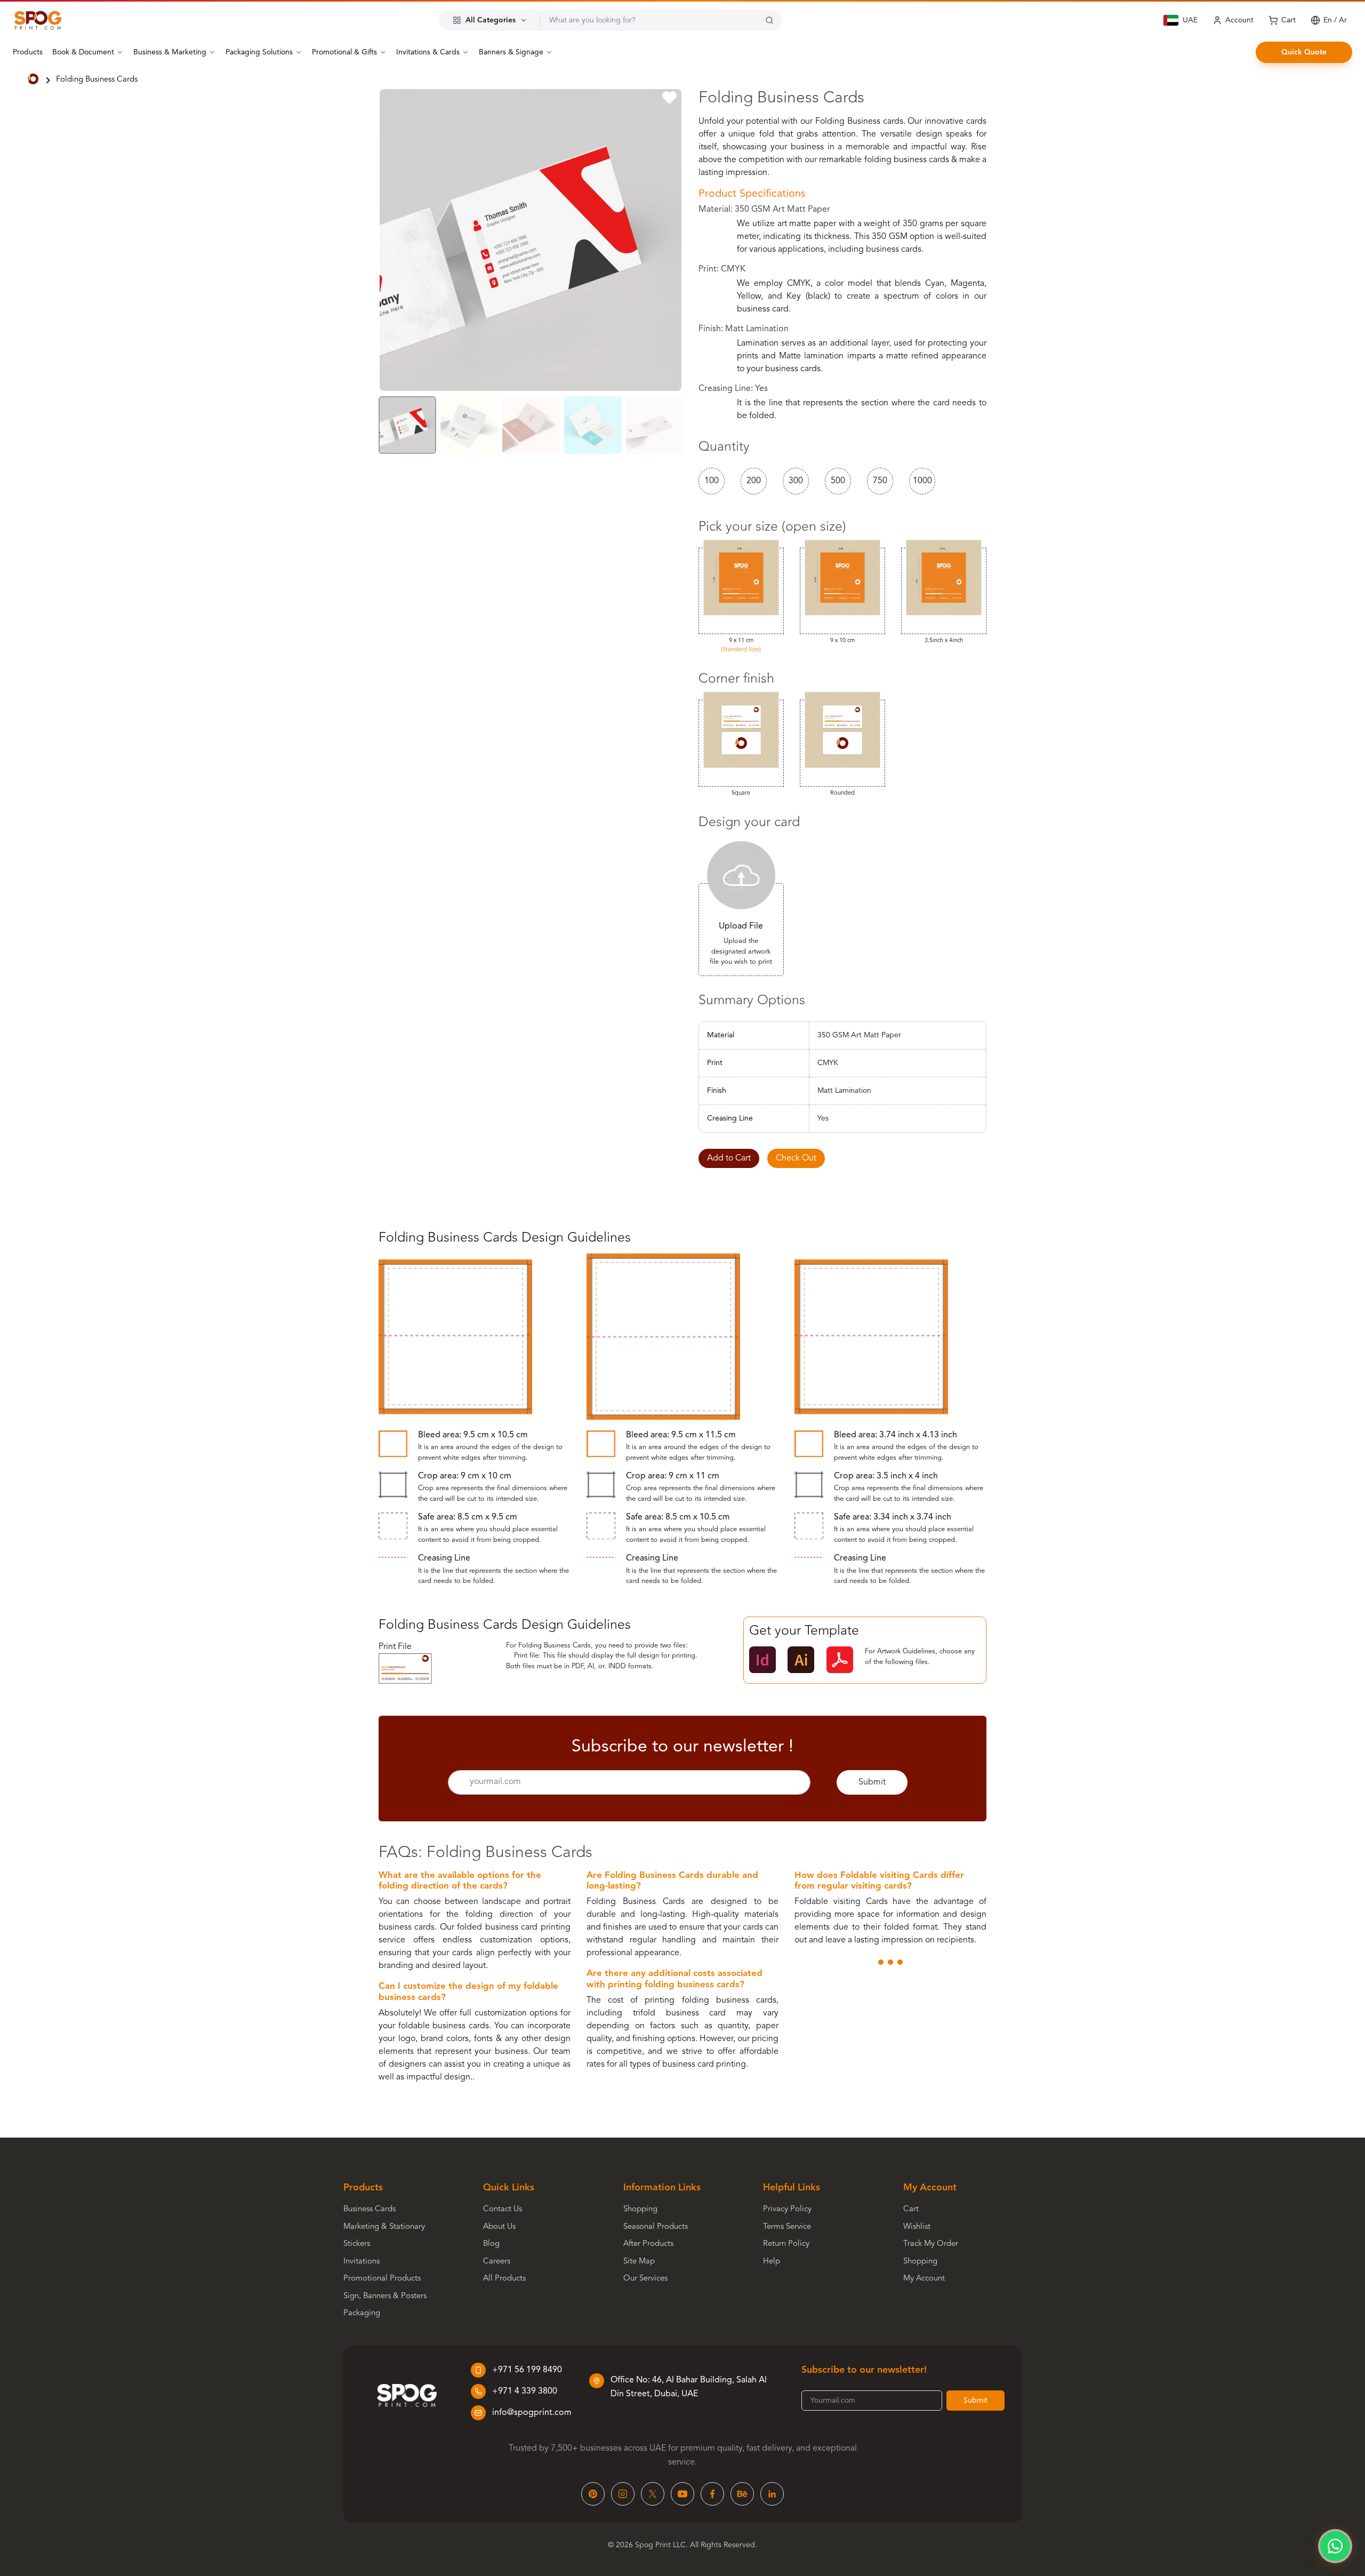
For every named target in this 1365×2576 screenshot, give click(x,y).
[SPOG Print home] (38, 20)
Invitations (362, 2262)
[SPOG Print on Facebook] (712, 2494)
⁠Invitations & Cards (428, 52)
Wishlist (917, 2227)
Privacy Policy (787, 2209)
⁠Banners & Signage (511, 52)
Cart (911, 2209)
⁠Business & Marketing (170, 52)
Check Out (796, 1158)
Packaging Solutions (259, 52)
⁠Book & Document (83, 52)
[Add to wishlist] (669, 100)
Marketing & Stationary (384, 2227)
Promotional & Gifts (344, 52)
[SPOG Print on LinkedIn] (772, 2494)
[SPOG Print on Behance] (742, 2494)
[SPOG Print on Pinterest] (593, 2494)
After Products (648, 2244)
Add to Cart (729, 1158)
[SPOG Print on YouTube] (682, 2494)
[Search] (769, 20)
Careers (497, 2262)
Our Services (645, 2279)
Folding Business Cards (97, 80)
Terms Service (787, 2227)
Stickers (357, 2244)
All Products (504, 2279)
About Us (499, 2227)
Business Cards (370, 2209)
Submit (872, 1782)
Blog (491, 2244)
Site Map (639, 2262)
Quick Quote (1304, 52)
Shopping (640, 2209)
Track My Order (931, 2244)
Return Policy (786, 2244)
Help (772, 2262)
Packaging (362, 2313)
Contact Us (503, 2209)
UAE (1190, 20)
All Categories (491, 20)
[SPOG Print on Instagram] (623, 2494)
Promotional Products (382, 2279)
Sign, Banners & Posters (385, 2296)
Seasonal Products (656, 2227)
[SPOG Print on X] (653, 2494)
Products (28, 52)
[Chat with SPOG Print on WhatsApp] (1335, 2546)
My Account (924, 2279)
